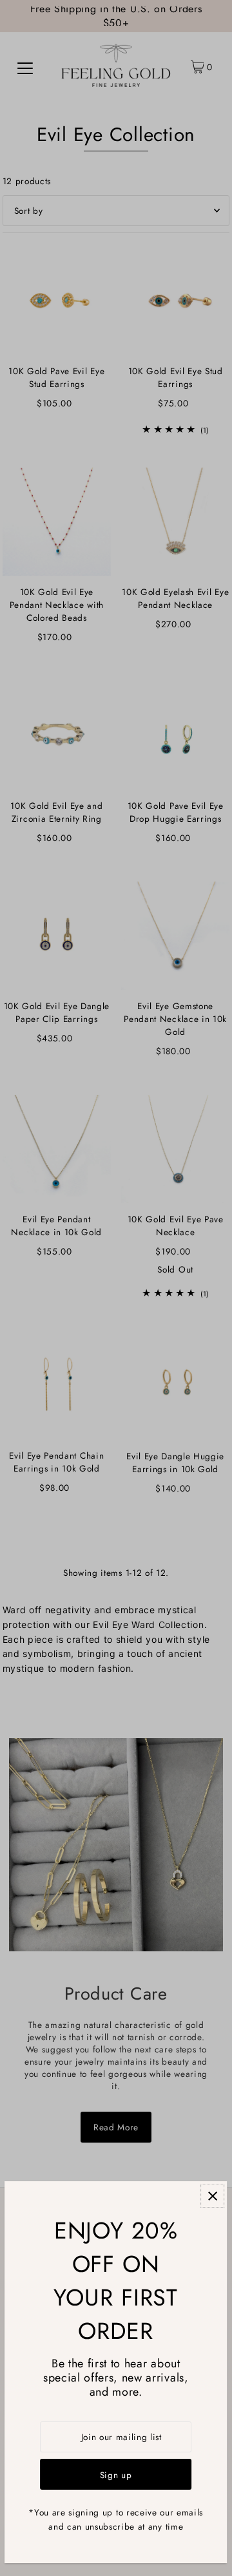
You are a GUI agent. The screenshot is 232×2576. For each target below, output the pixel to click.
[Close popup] (213, 2196)
